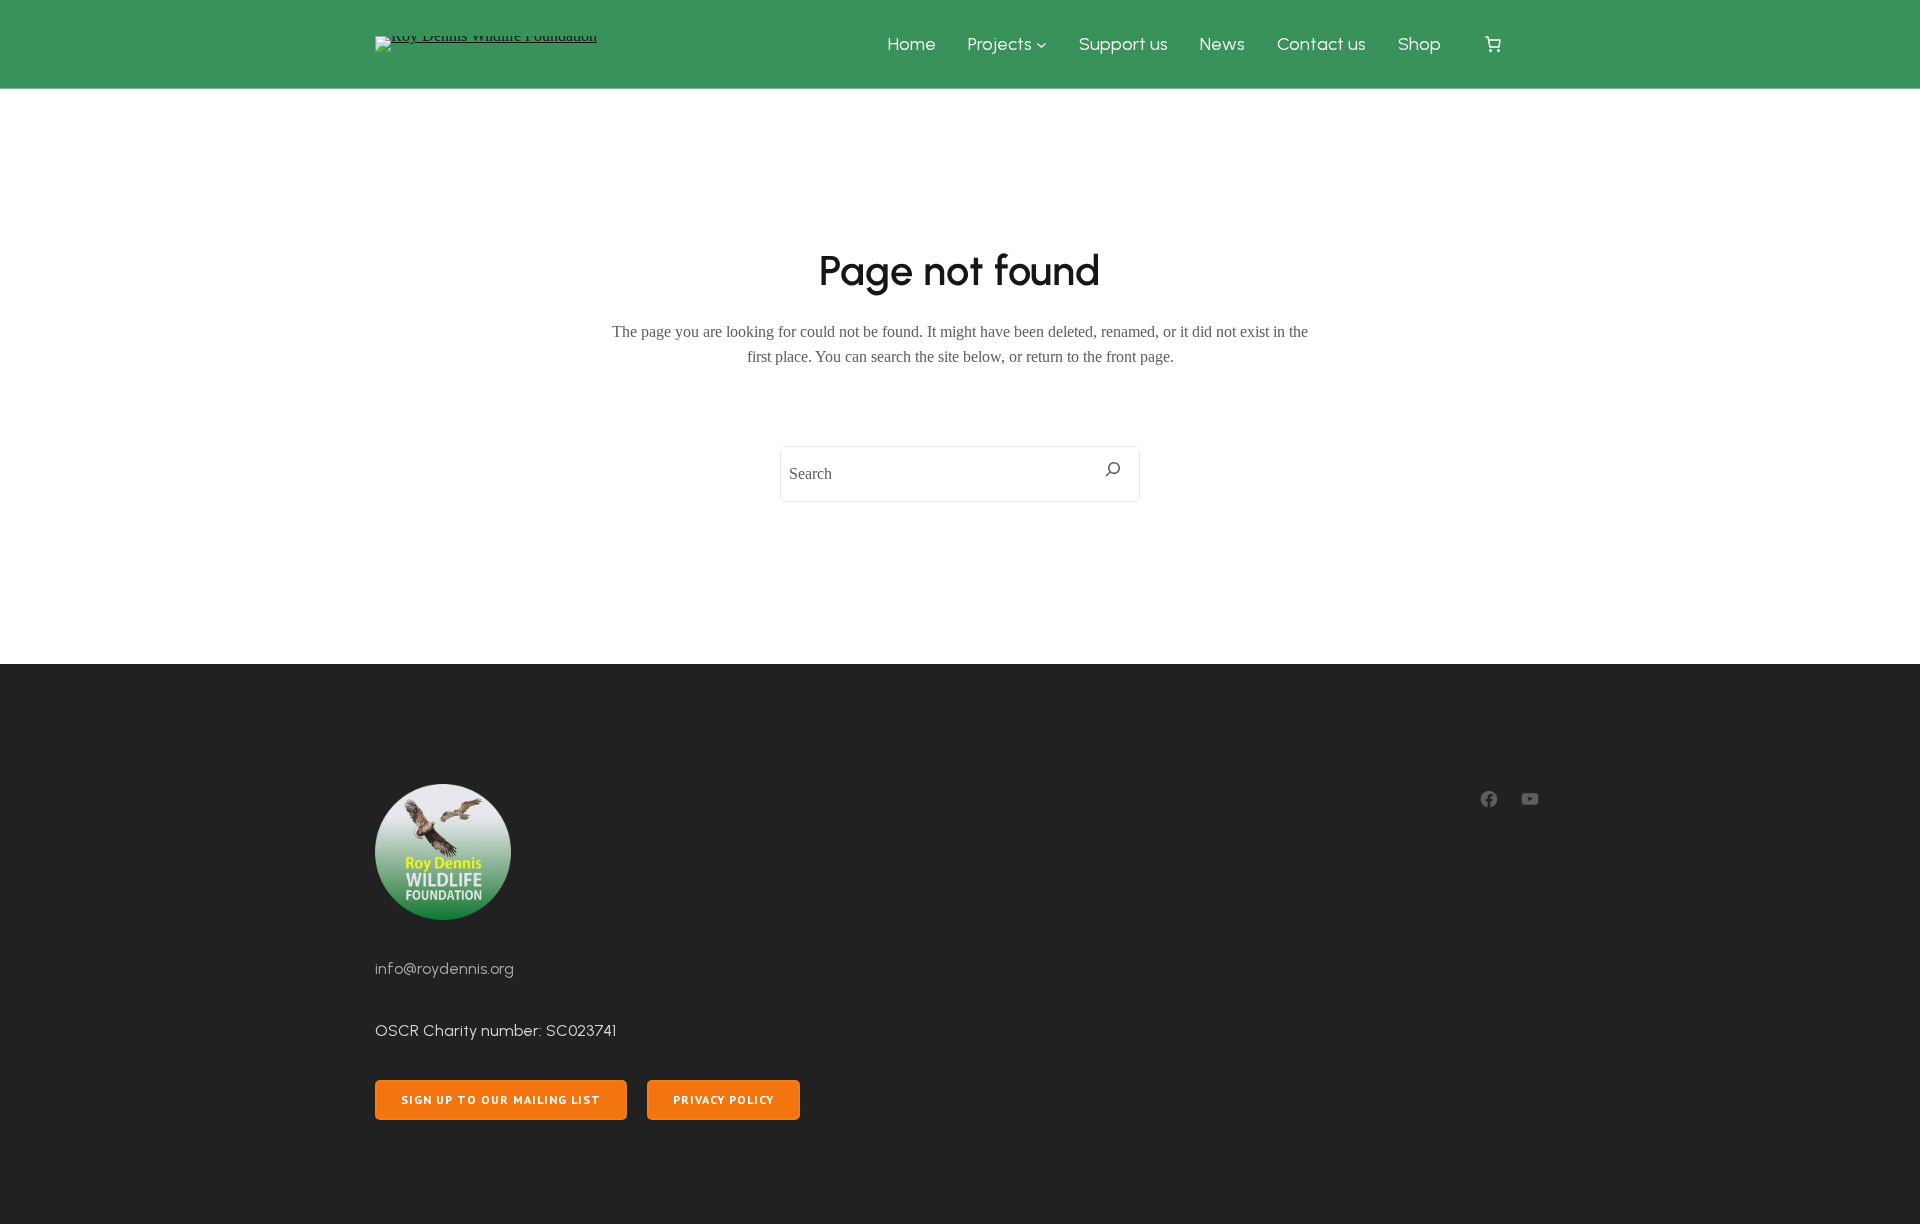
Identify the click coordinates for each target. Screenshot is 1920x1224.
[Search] (1113, 469)
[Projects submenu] (1041, 44)
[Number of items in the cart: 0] (1493, 44)
